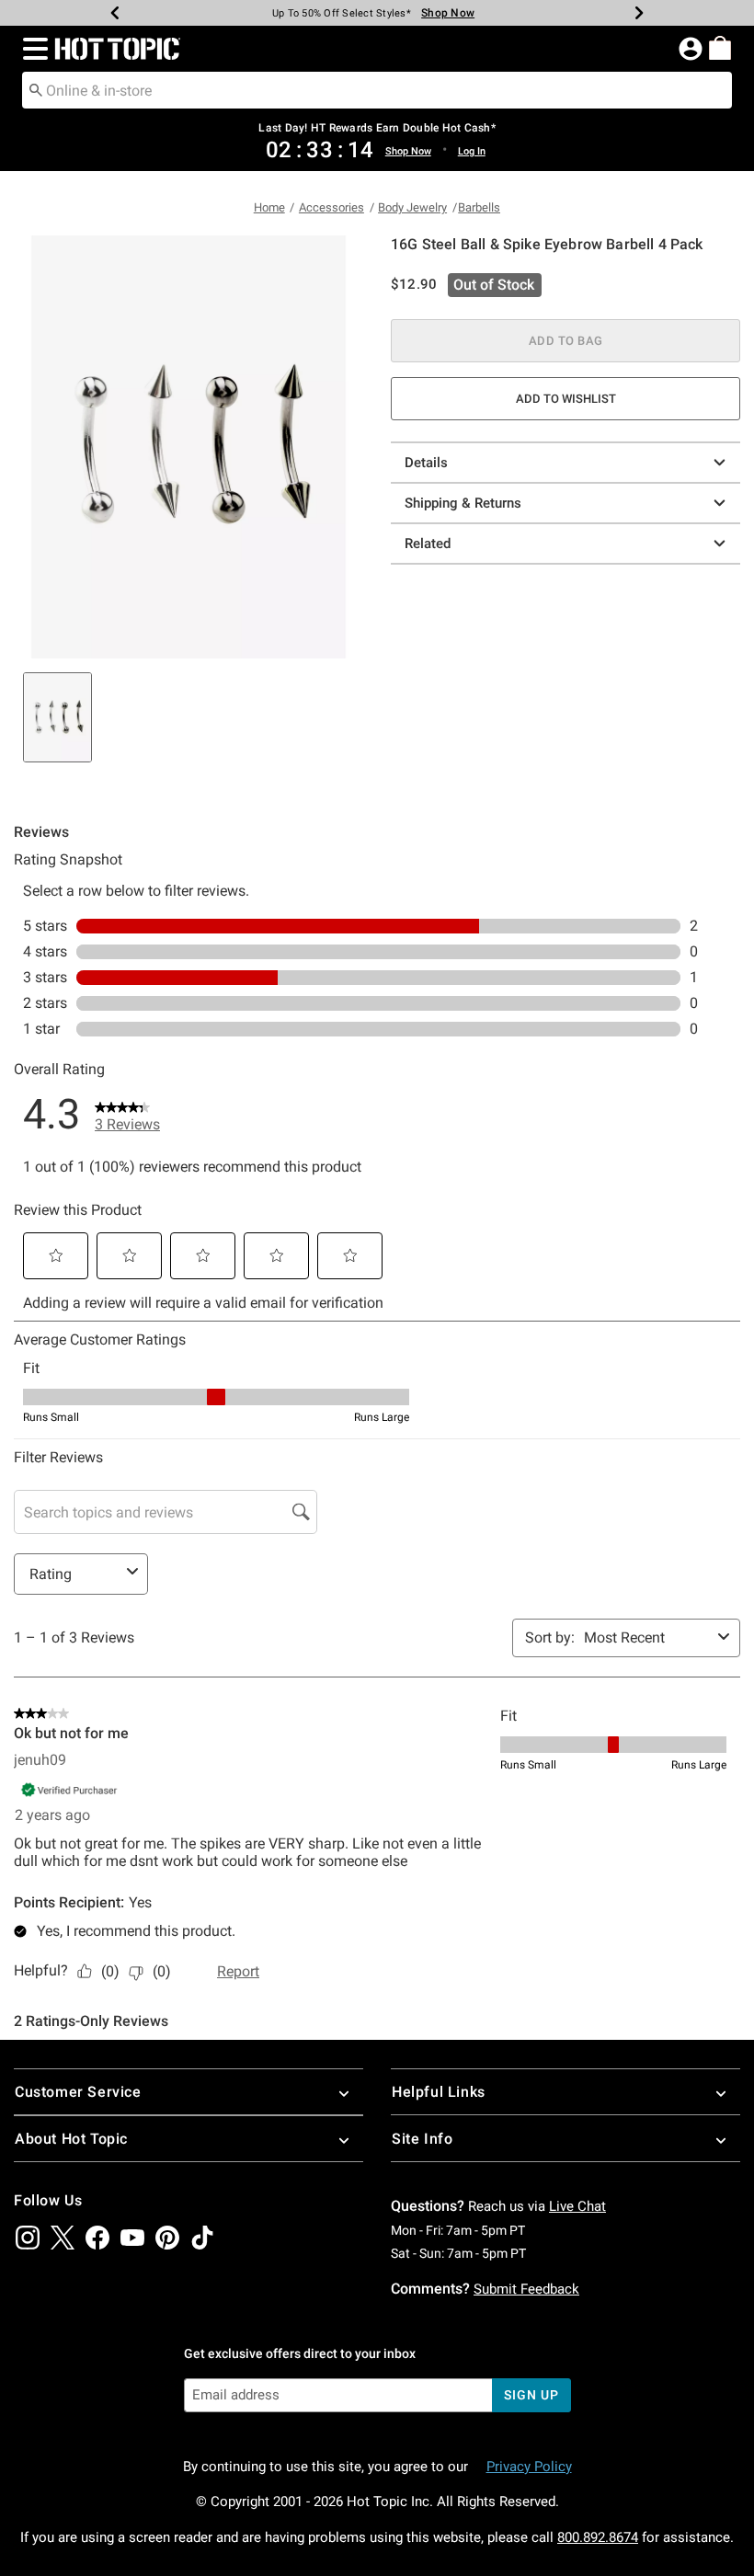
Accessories (331, 207)
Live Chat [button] (577, 2206)
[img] (28, 2238)
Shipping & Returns (463, 503)
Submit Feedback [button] (526, 2289)
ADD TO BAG (566, 341)
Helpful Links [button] (439, 2092)
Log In (472, 151)
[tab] (57, 717)
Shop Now (440, 13)
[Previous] (115, 13)
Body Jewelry (412, 207)
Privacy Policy (529, 2467)
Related (428, 544)
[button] (32, 49)
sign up (531, 2395)
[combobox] (377, 90)
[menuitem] (720, 48)
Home (269, 207)
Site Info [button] (422, 2139)
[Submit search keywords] (36, 89)
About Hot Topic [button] (71, 2139)
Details (426, 463)
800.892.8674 (598, 2537)
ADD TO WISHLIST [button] (566, 399)
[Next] (639, 13)
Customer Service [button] (78, 2092)
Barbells (479, 207)
